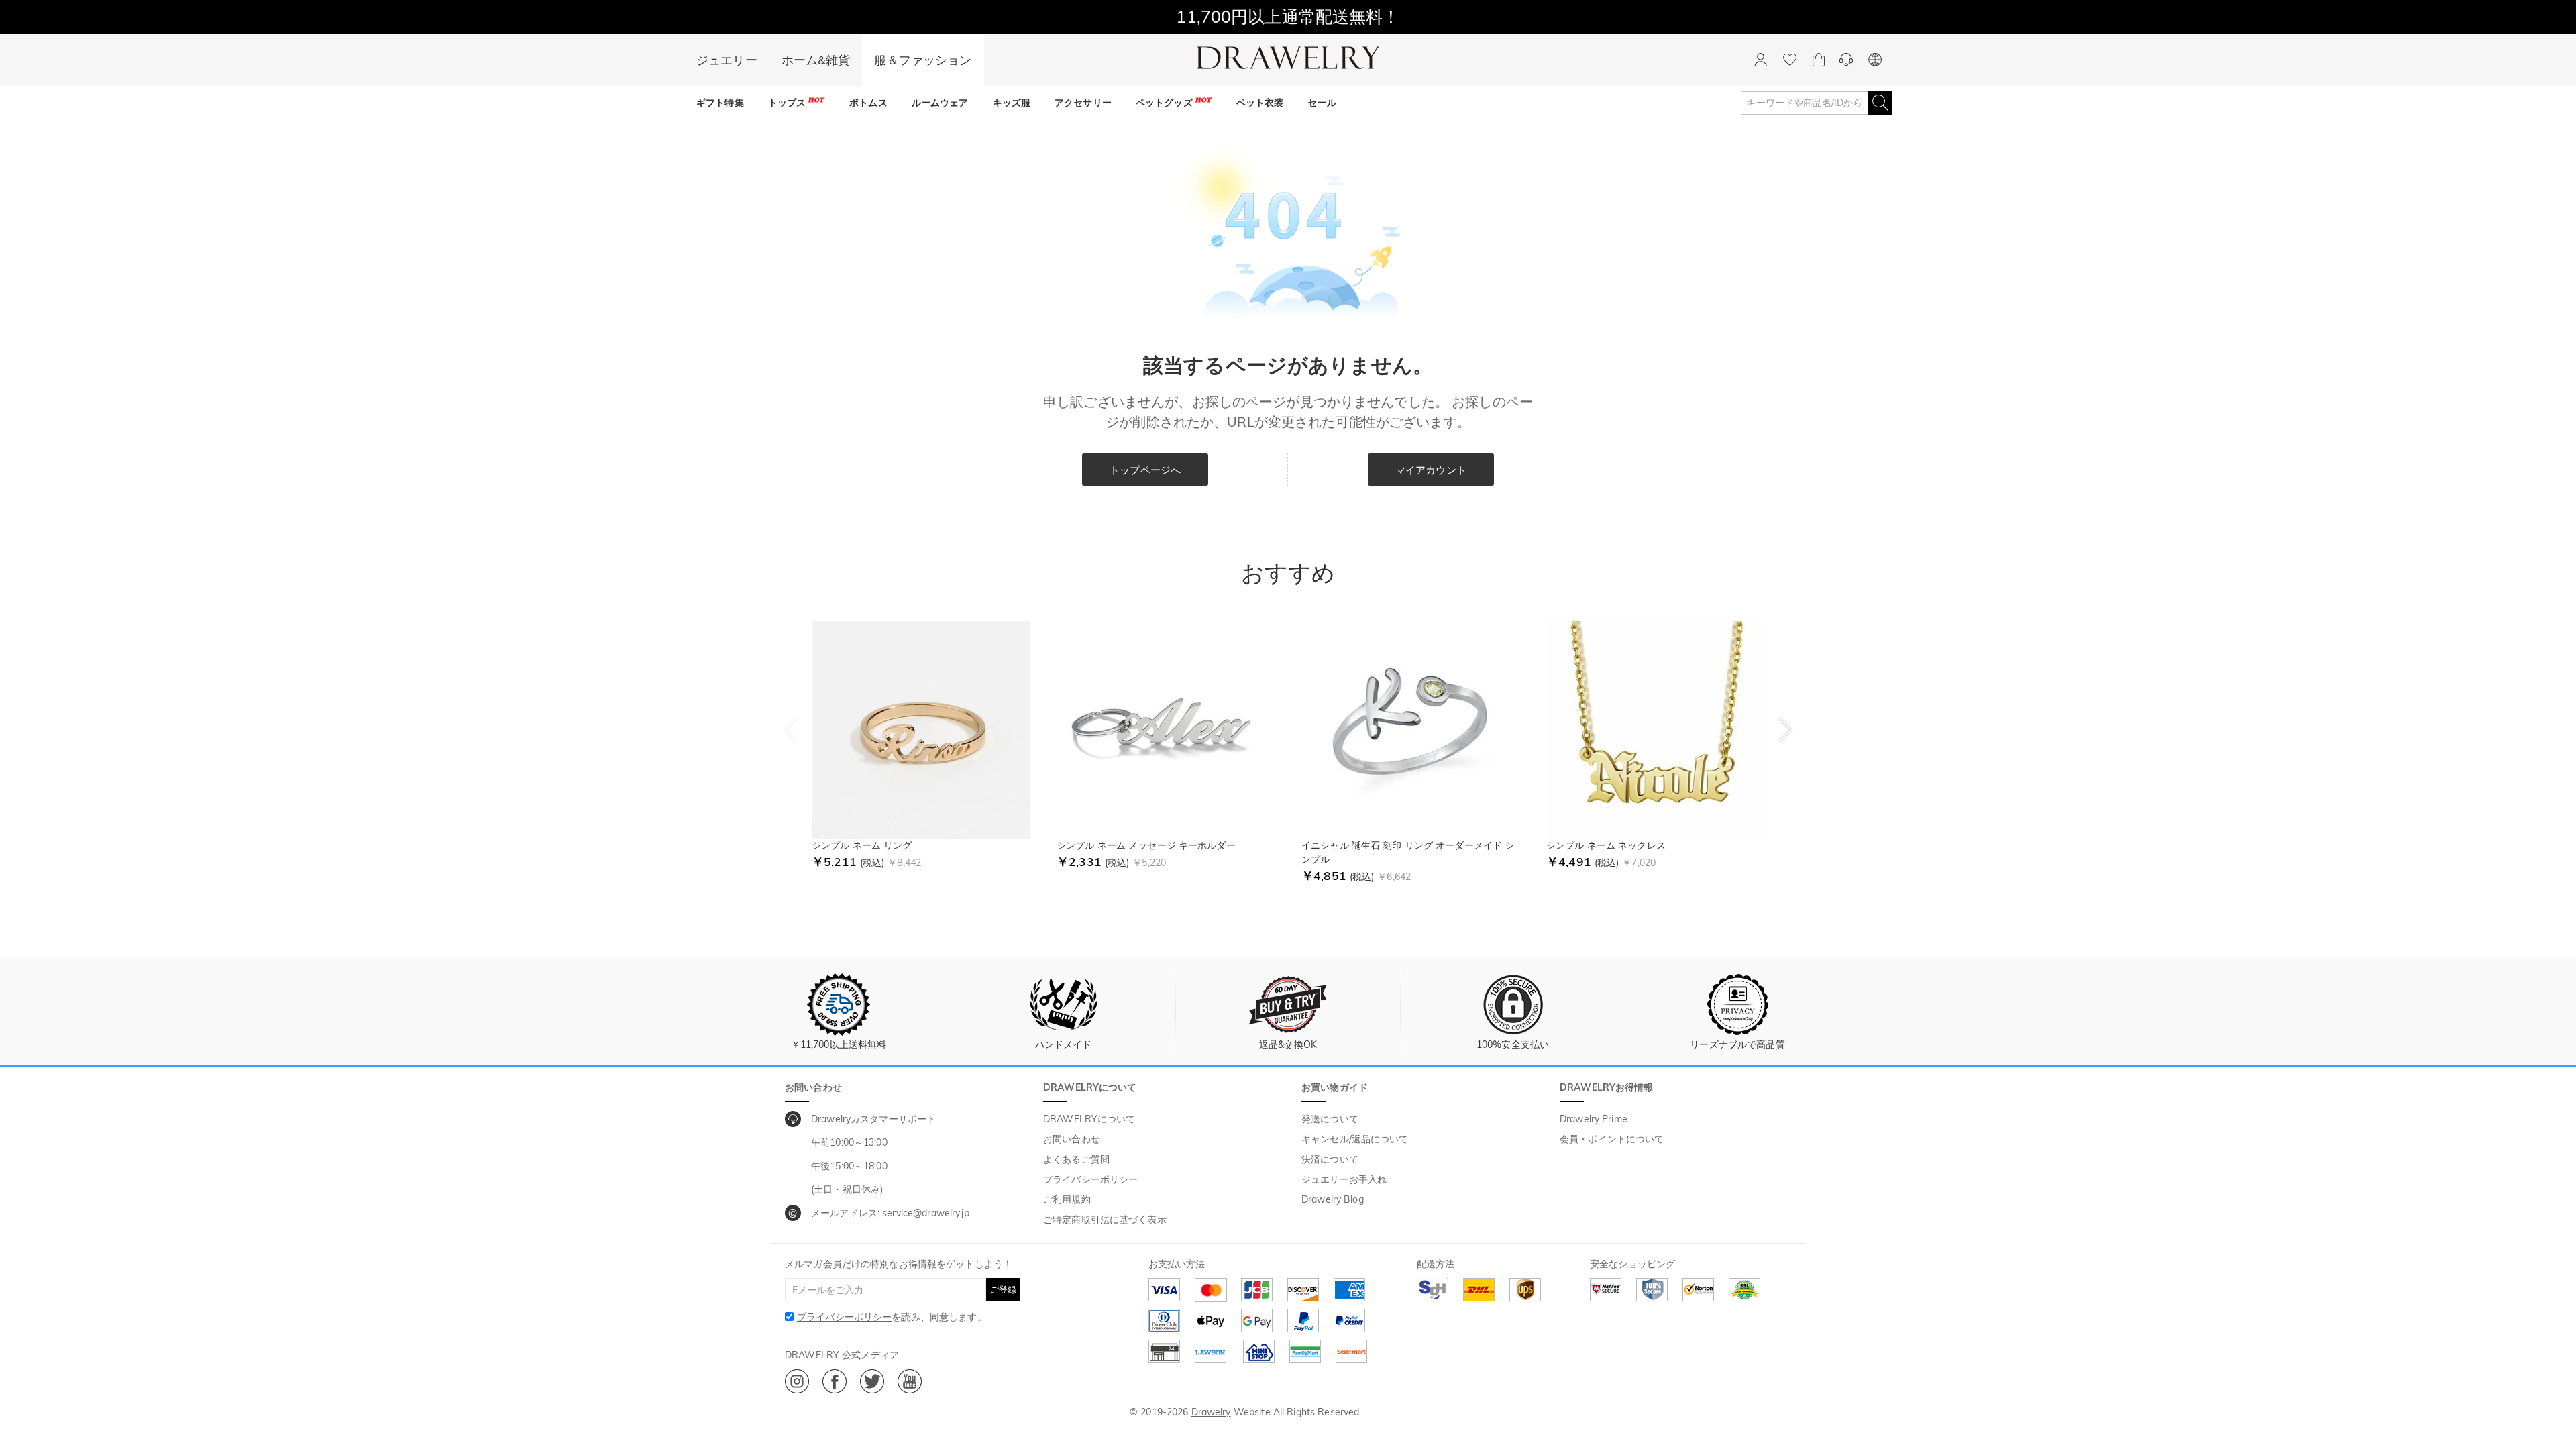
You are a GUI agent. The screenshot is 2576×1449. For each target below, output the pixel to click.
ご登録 (1003, 1289)
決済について (1330, 1159)
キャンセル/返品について (1355, 1139)
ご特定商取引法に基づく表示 (1105, 1220)
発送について (1330, 1119)
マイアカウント (1431, 470)
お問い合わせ (1072, 1139)
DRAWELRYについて (1089, 1119)
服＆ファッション (923, 60)
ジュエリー (727, 60)
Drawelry (1211, 1412)
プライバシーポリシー (1090, 1179)
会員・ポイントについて (1612, 1139)
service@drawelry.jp (926, 1213)
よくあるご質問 (1076, 1159)
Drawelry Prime (1594, 1119)
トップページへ (1145, 470)
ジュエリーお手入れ (1344, 1179)
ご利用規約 (1067, 1199)
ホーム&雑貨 (816, 60)
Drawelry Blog (1333, 1199)
